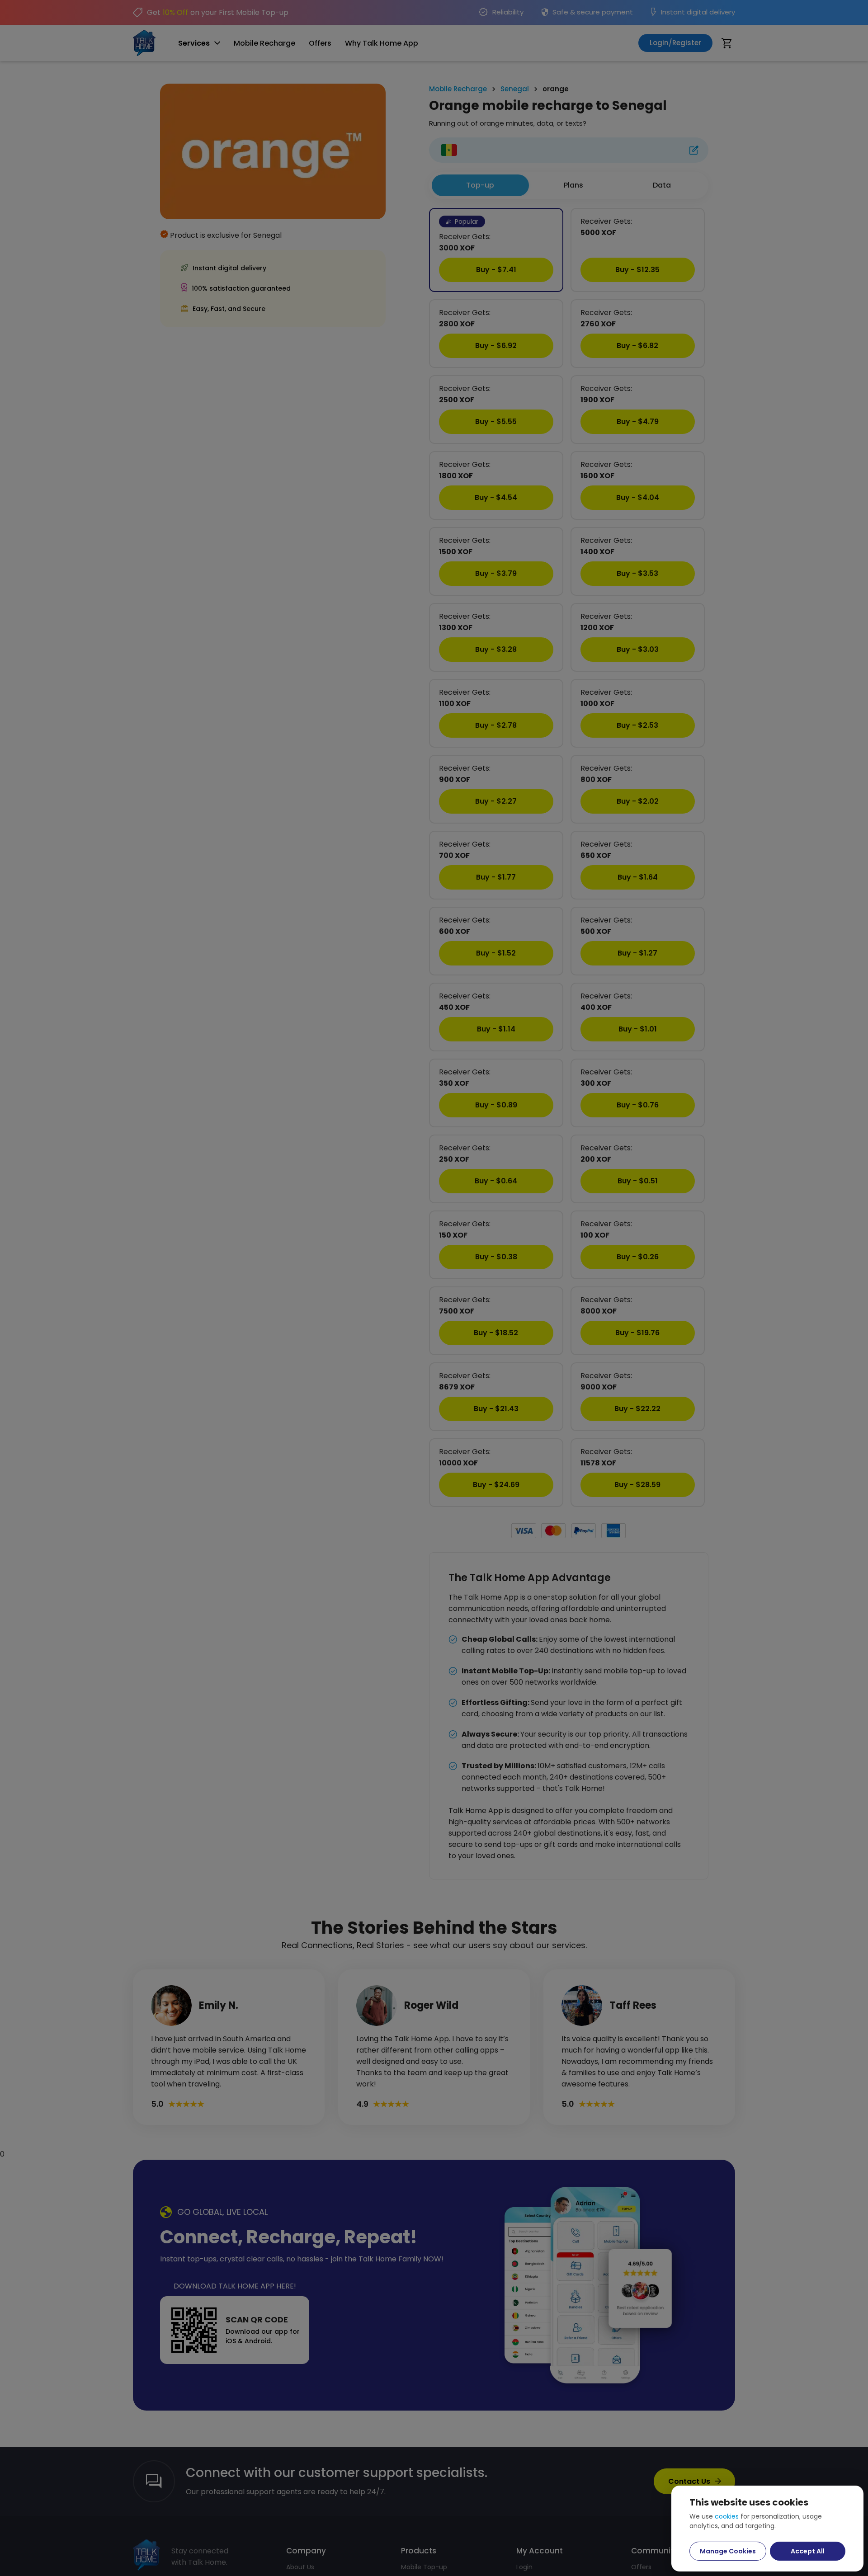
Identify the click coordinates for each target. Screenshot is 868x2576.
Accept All (808, 2551)
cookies (727, 2516)
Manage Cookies (728, 2551)
